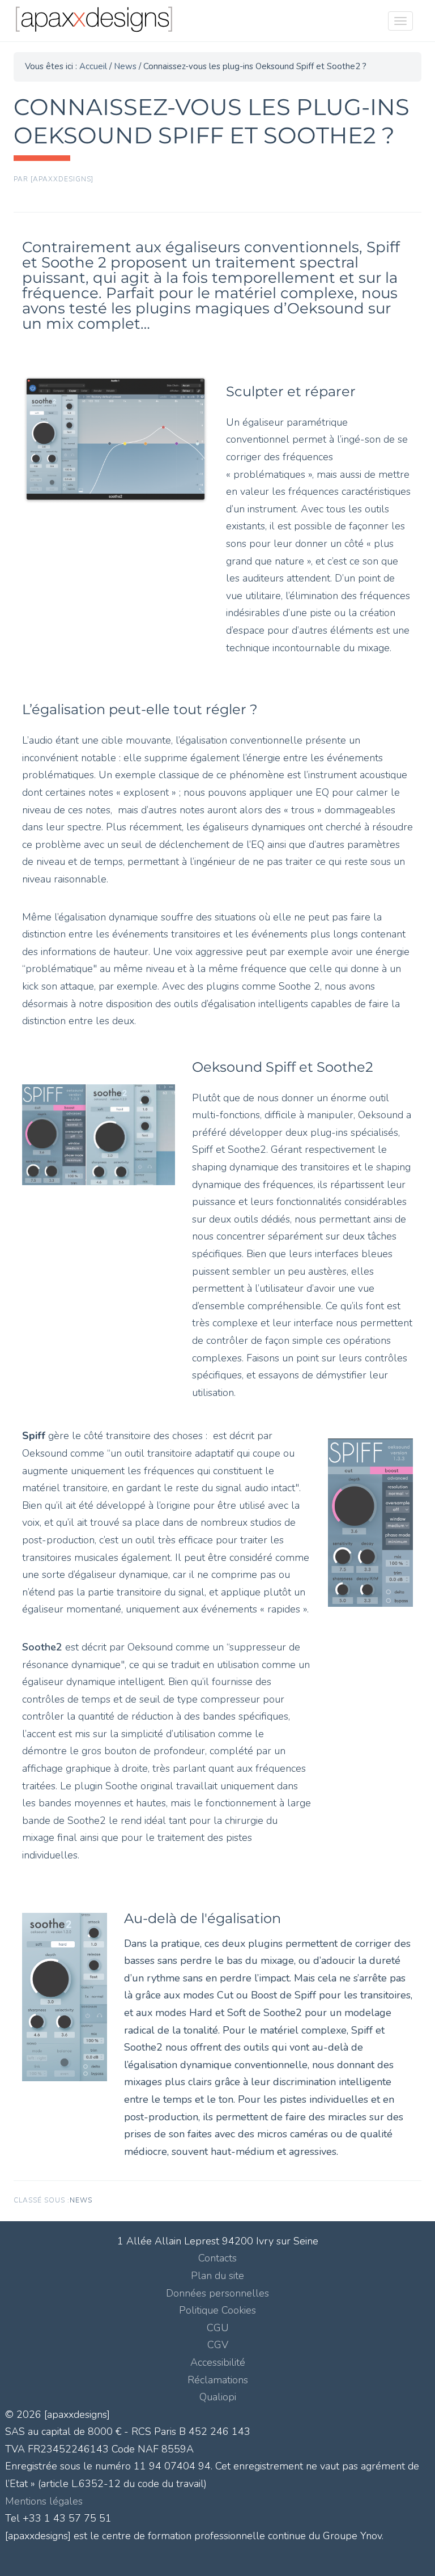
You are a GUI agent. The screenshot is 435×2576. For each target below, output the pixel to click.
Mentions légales (44, 2501)
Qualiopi (218, 2397)
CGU (218, 2328)
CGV (218, 2345)
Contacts (217, 2258)
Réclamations (218, 2380)
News (81, 2200)
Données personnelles (217, 2293)
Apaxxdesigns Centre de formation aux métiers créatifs (119, 23)
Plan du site (217, 2276)
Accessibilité (218, 2362)
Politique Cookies (217, 2310)
